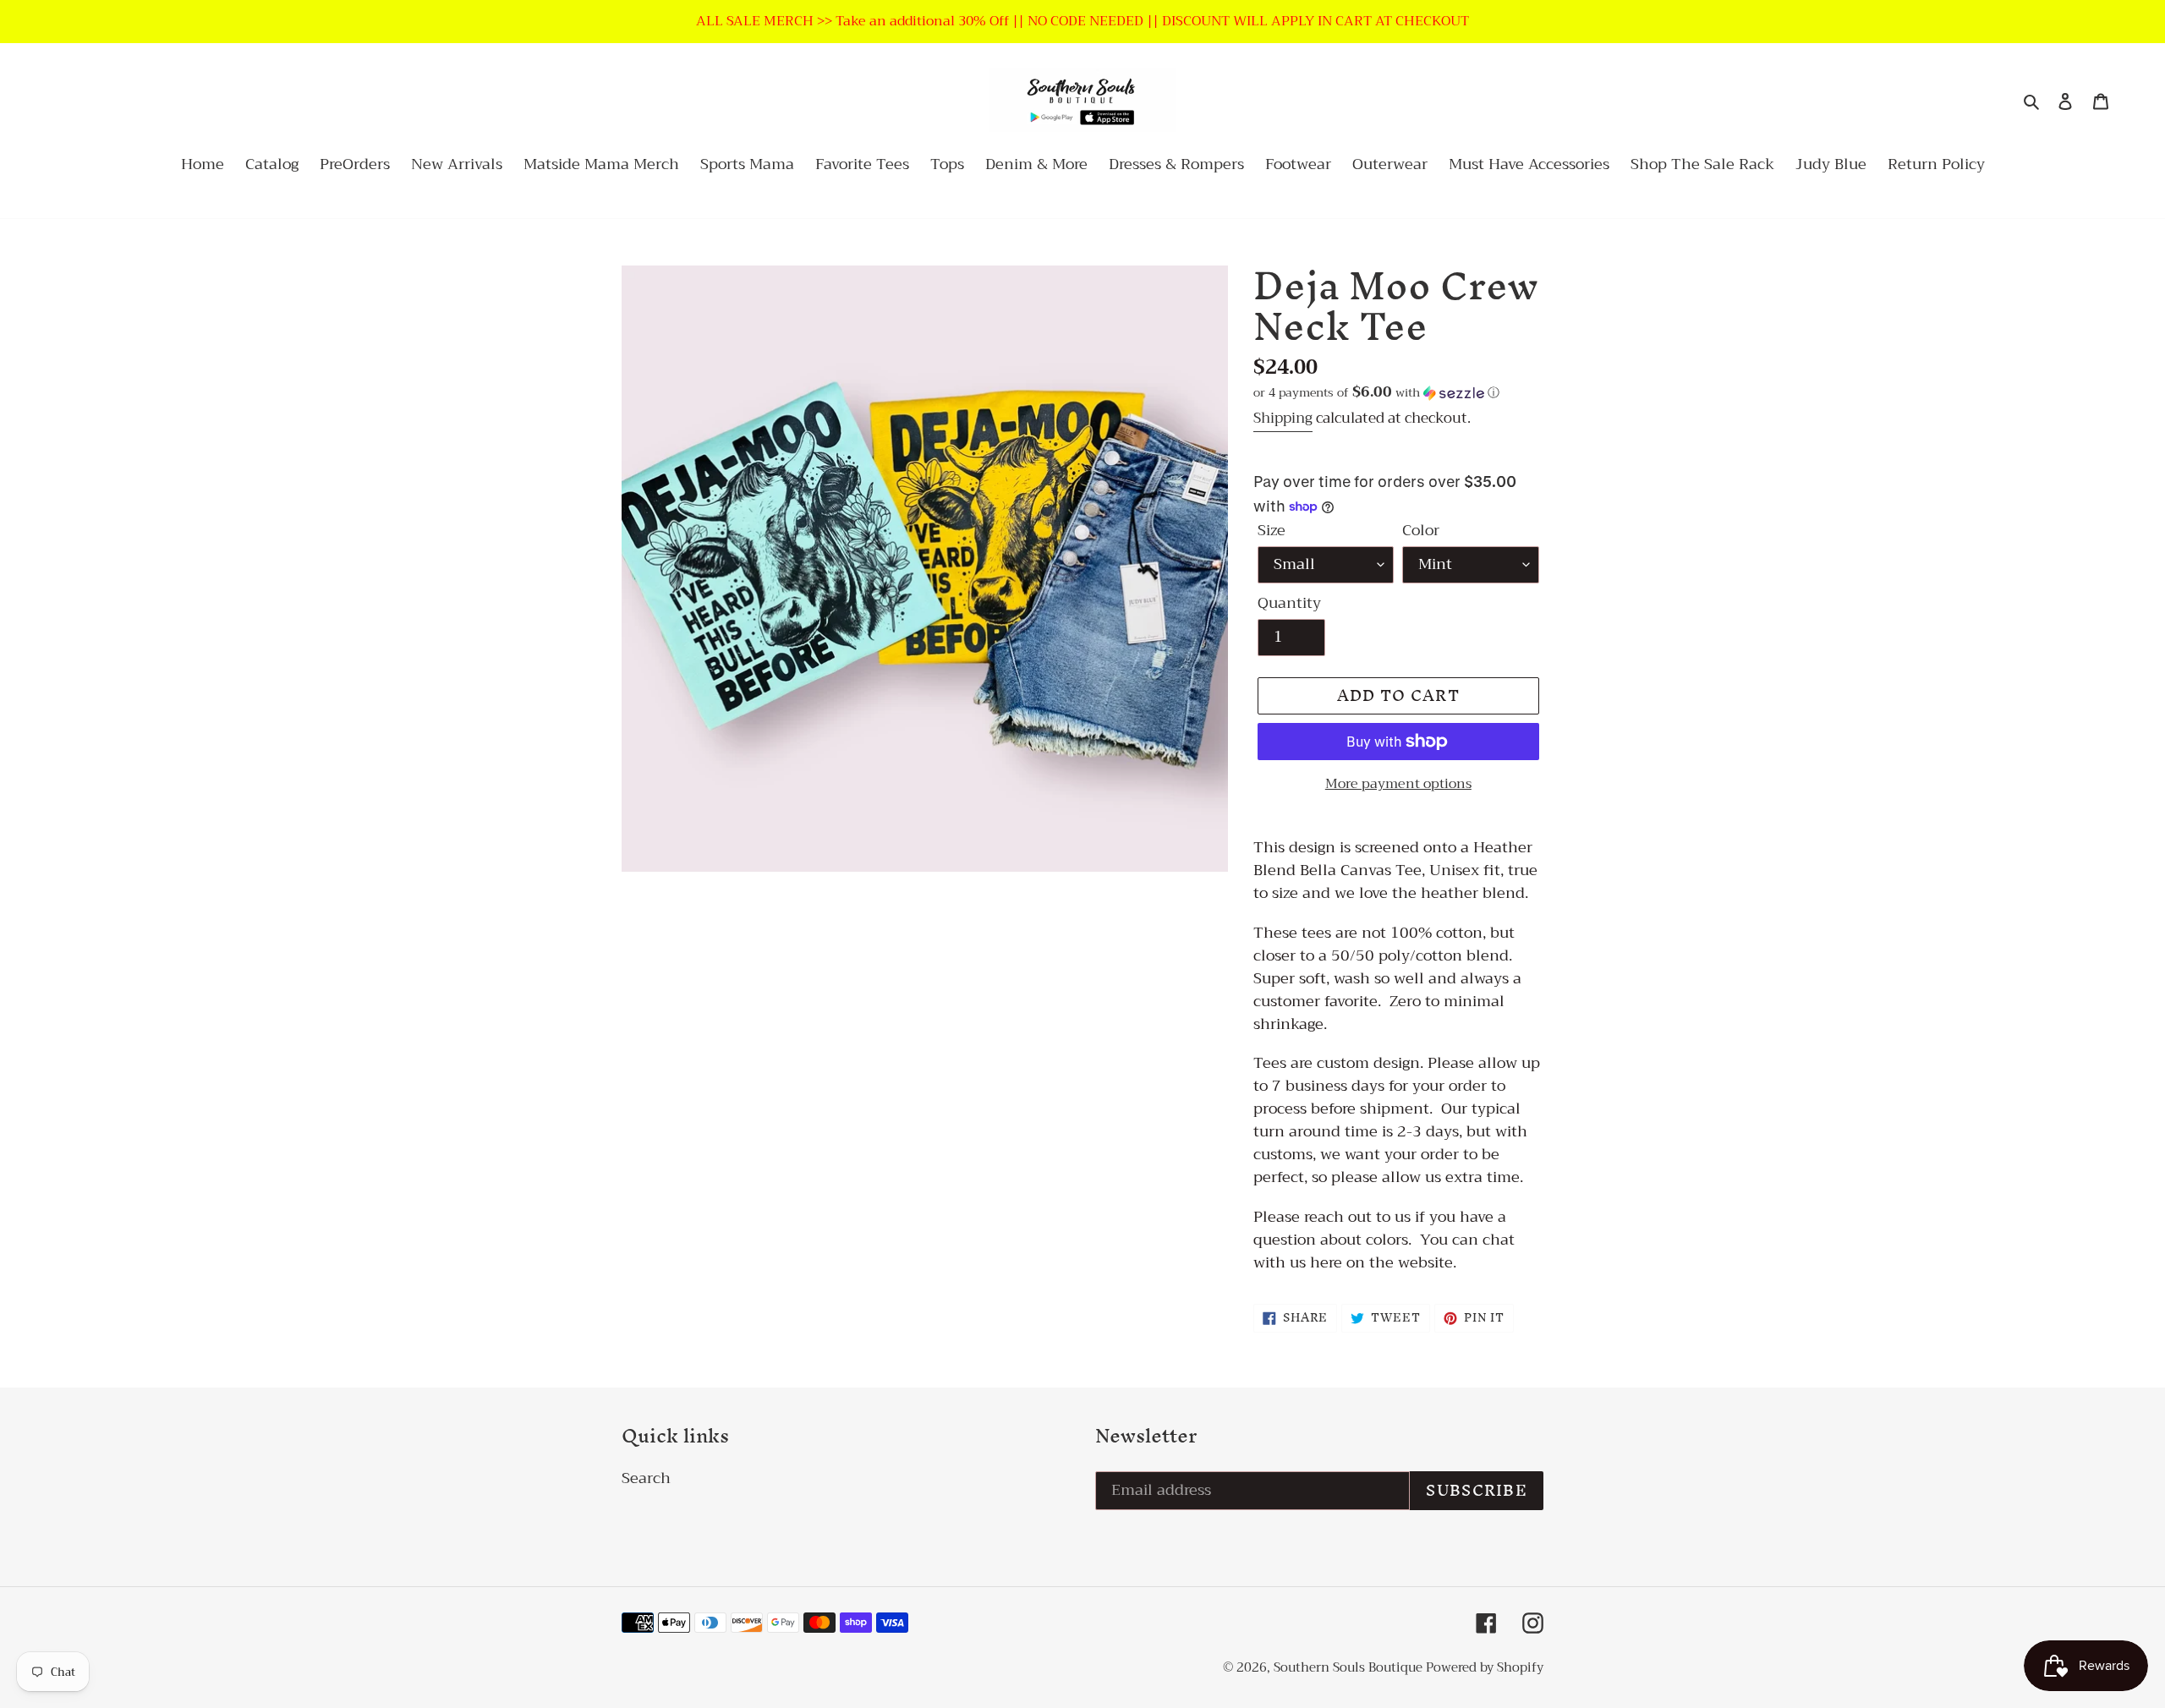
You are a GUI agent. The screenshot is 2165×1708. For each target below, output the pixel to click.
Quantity (1289, 603)
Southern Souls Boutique (1350, 1667)
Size (1272, 531)
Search (646, 1478)
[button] (1376, 392)
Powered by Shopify (1485, 1667)
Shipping (1283, 418)
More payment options (1398, 784)
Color (1421, 531)
